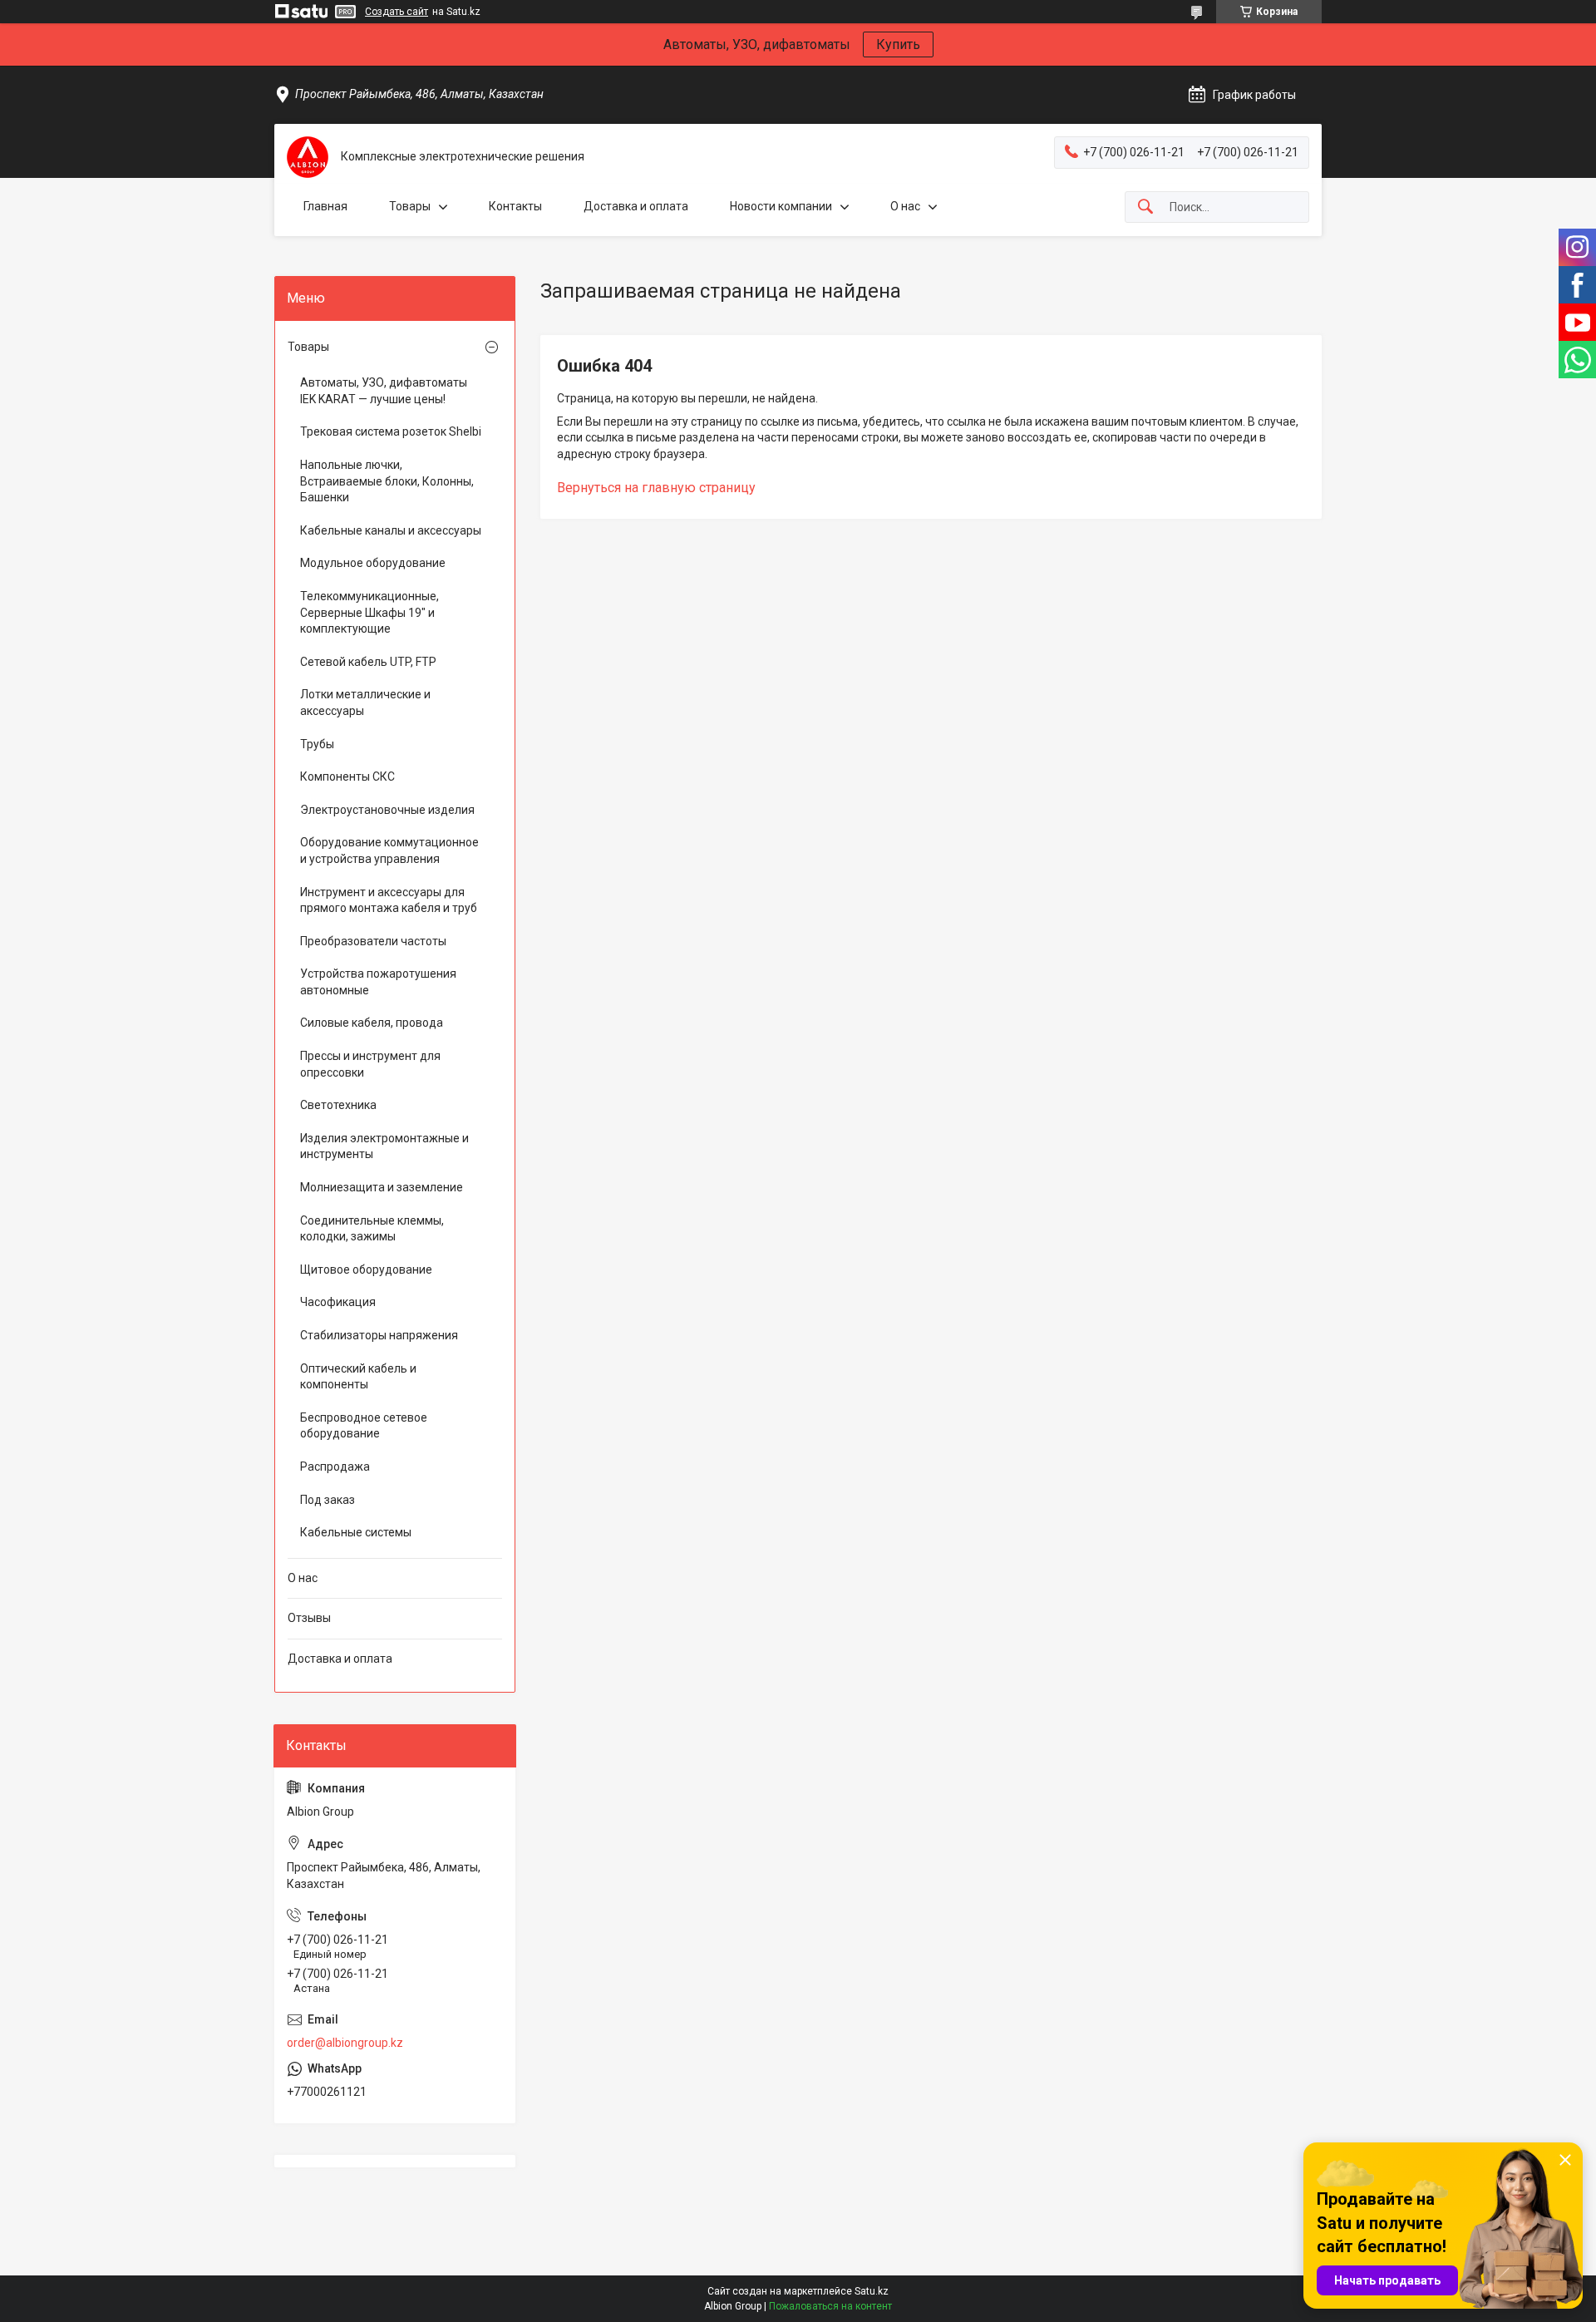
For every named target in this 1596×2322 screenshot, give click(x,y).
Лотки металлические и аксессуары (365, 703)
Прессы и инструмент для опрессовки (370, 1064)
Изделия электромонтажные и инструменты (384, 1146)
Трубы (317, 744)
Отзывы (309, 1618)
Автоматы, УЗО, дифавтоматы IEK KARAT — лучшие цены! (384, 391)
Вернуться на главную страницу (656, 488)
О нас (905, 206)
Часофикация (338, 1302)
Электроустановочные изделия (387, 810)
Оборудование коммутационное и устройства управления (389, 850)
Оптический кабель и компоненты (358, 1377)
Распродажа (335, 1467)
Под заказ (328, 1500)
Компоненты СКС (347, 776)
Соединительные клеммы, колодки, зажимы (372, 1229)
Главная (325, 206)
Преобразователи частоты (373, 941)
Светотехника (338, 1105)
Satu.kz (872, 2291)
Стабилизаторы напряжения (379, 1335)
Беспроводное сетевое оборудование (364, 1426)
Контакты (515, 206)
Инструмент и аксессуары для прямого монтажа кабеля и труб (389, 900)
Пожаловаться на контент (830, 2306)
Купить (898, 44)
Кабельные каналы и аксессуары (391, 530)
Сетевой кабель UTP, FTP (368, 662)
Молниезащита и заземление (382, 1187)
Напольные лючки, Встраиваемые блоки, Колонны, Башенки (387, 481)
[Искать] (1145, 207)
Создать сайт (397, 12)
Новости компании (781, 206)
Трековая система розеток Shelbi (391, 431)
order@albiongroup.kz (345, 2043)
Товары (410, 206)
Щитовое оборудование (366, 1269)
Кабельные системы (356, 1532)
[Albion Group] (308, 157)
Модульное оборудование (373, 563)
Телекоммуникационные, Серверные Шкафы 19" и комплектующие (369, 612)
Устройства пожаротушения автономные (378, 982)
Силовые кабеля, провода (372, 1023)
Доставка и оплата (636, 206)
